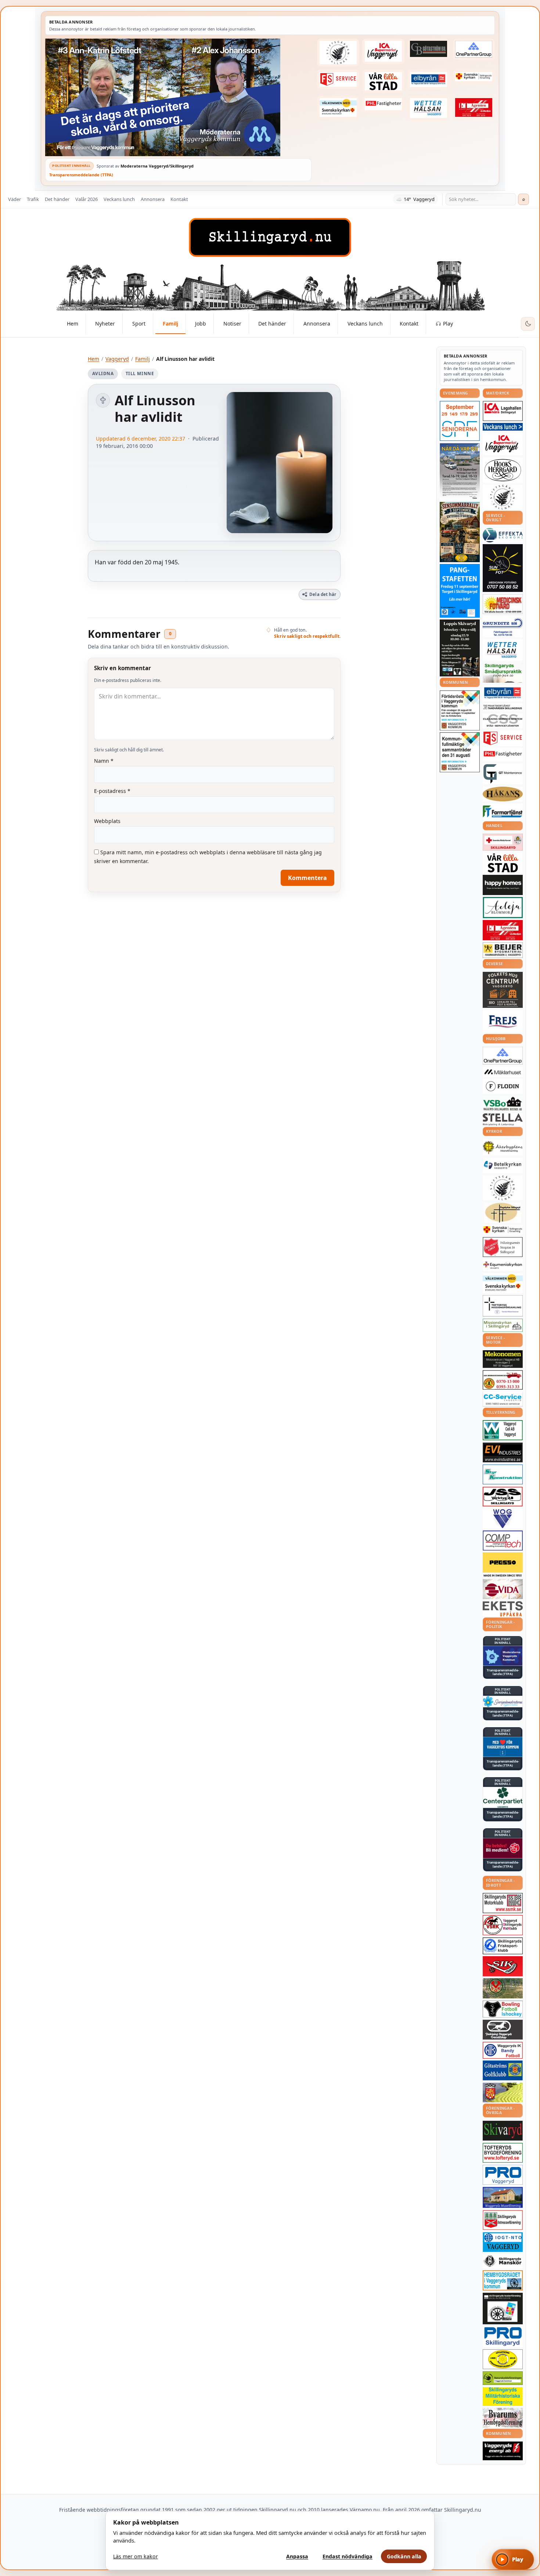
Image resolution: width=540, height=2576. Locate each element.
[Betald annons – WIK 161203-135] (503, 2050)
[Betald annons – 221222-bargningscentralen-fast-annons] (503, 1380)
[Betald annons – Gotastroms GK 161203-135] (503, 2070)
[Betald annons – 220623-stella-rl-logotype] (503, 1119)
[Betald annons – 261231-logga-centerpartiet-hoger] (503, 1797)
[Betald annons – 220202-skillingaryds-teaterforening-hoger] (503, 2309)
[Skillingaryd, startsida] (270, 237)
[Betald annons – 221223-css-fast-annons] (503, 721)
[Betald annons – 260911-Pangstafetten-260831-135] (460, 591)
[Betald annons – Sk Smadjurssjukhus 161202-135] (503, 673)
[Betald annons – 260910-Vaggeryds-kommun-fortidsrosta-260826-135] (460, 710)
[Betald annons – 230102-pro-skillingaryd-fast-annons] (503, 2337)
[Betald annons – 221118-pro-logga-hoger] (503, 2175)
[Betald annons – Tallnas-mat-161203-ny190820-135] (503, 497)
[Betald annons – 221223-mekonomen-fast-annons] (503, 1359)
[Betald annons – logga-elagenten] (474, 108)
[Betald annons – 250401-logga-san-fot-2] (503, 568)
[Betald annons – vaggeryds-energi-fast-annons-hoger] (503, 2451)
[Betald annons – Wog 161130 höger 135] (503, 1519)
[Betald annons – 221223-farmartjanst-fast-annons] (503, 812)
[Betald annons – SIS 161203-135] (503, 2009)
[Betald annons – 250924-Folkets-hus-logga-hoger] (503, 990)
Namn (104, 761)
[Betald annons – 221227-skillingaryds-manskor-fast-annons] (503, 2261)
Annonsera (153, 199)
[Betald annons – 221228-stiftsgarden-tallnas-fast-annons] (338, 53)
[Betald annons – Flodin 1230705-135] (503, 1086)
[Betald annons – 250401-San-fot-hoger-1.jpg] (503, 604)
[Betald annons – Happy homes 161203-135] (503, 885)
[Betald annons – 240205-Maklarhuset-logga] (503, 1072)
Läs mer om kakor (136, 2556)
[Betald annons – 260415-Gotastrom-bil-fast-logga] (429, 49)
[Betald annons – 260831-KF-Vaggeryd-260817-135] (460, 752)
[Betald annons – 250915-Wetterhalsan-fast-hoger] (429, 108)
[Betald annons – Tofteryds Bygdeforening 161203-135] (503, 2153)
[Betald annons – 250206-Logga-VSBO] (503, 1104)
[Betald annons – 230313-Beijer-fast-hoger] (503, 950)
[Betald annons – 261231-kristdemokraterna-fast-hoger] (503, 1747)
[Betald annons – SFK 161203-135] (503, 1946)
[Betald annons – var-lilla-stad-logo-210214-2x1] (383, 81)
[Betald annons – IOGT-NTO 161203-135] (503, 2242)
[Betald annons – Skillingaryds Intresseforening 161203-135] (503, 2220)
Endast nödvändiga (348, 2556)
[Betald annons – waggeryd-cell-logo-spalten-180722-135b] (503, 1430)
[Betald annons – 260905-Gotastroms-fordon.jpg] (460, 532)
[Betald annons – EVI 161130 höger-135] (503, 1452)
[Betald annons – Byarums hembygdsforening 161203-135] (503, 2418)
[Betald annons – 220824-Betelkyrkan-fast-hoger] (503, 1165)
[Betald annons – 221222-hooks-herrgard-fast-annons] (503, 470)
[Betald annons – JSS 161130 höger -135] (503, 1497)
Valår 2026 (87, 199)
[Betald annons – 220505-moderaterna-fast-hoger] (503, 1656)
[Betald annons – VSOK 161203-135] (503, 1988)
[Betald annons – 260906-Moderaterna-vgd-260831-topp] (178, 97)
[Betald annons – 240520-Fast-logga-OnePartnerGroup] (474, 49)
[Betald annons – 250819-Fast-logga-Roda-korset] (503, 842)
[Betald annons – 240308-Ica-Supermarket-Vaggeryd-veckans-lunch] (503, 444)
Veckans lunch (119, 199)
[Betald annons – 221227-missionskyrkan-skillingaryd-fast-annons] (503, 1325)
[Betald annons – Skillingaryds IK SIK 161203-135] (503, 1966)
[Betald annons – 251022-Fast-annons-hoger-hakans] (503, 794)
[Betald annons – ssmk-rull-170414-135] (503, 1903)
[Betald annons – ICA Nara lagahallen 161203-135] (503, 411)
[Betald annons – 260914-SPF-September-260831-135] (460, 421)
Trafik (33, 199)
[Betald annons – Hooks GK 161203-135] (503, 2092)
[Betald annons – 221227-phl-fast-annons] (383, 104)
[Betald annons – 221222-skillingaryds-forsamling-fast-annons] (474, 76)
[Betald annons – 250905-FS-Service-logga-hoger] (338, 79)
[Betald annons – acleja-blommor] (503, 907)
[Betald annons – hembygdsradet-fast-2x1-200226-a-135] (503, 2280)
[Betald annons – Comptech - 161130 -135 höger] (503, 1540)
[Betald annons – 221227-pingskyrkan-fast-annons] (503, 1213)
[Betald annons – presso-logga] (503, 1565)
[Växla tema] (528, 324)
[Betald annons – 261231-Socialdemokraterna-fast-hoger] (503, 1848)
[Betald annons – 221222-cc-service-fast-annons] (503, 1399)
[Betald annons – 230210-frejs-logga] (503, 1021)
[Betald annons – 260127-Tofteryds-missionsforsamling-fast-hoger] (503, 1306)
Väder (15, 199)
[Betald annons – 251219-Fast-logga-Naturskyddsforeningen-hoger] (503, 2378)
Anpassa (297, 2556)
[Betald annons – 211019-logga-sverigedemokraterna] (503, 1702)
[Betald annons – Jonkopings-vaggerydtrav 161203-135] (503, 2030)
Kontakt (179, 199)
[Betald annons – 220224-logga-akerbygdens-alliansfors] (503, 1147)
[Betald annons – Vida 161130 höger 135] (503, 1589)
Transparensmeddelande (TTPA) (81, 175)
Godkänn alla (404, 2556)
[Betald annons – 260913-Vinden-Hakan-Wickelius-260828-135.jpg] (460, 471)
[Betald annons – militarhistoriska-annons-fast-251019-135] (503, 2397)
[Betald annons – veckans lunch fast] (503, 427)
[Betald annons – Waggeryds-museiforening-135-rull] (503, 2197)
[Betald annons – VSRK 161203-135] (503, 1925)
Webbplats (107, 821)
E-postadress (112, 791)
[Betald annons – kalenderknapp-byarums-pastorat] (338, 108)
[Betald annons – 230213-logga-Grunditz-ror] (503, 627)
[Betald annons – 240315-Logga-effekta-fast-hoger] (503, 535)
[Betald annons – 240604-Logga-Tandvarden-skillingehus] (503, 707)
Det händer (57, 199)
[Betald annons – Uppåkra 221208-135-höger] (503, 1609)
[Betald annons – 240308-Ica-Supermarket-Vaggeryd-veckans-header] (383, 51)
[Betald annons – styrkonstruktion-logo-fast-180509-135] (503, 1475)
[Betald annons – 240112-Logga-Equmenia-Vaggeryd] (503, 1265)
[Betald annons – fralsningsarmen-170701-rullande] (503, 1247)
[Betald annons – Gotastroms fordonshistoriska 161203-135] (503, 2359)
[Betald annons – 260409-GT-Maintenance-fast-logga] (503, 774)
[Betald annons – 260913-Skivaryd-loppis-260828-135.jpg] (460, 648)
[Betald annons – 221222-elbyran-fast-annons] (429, 80)
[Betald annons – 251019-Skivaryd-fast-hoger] (503, 2131)
